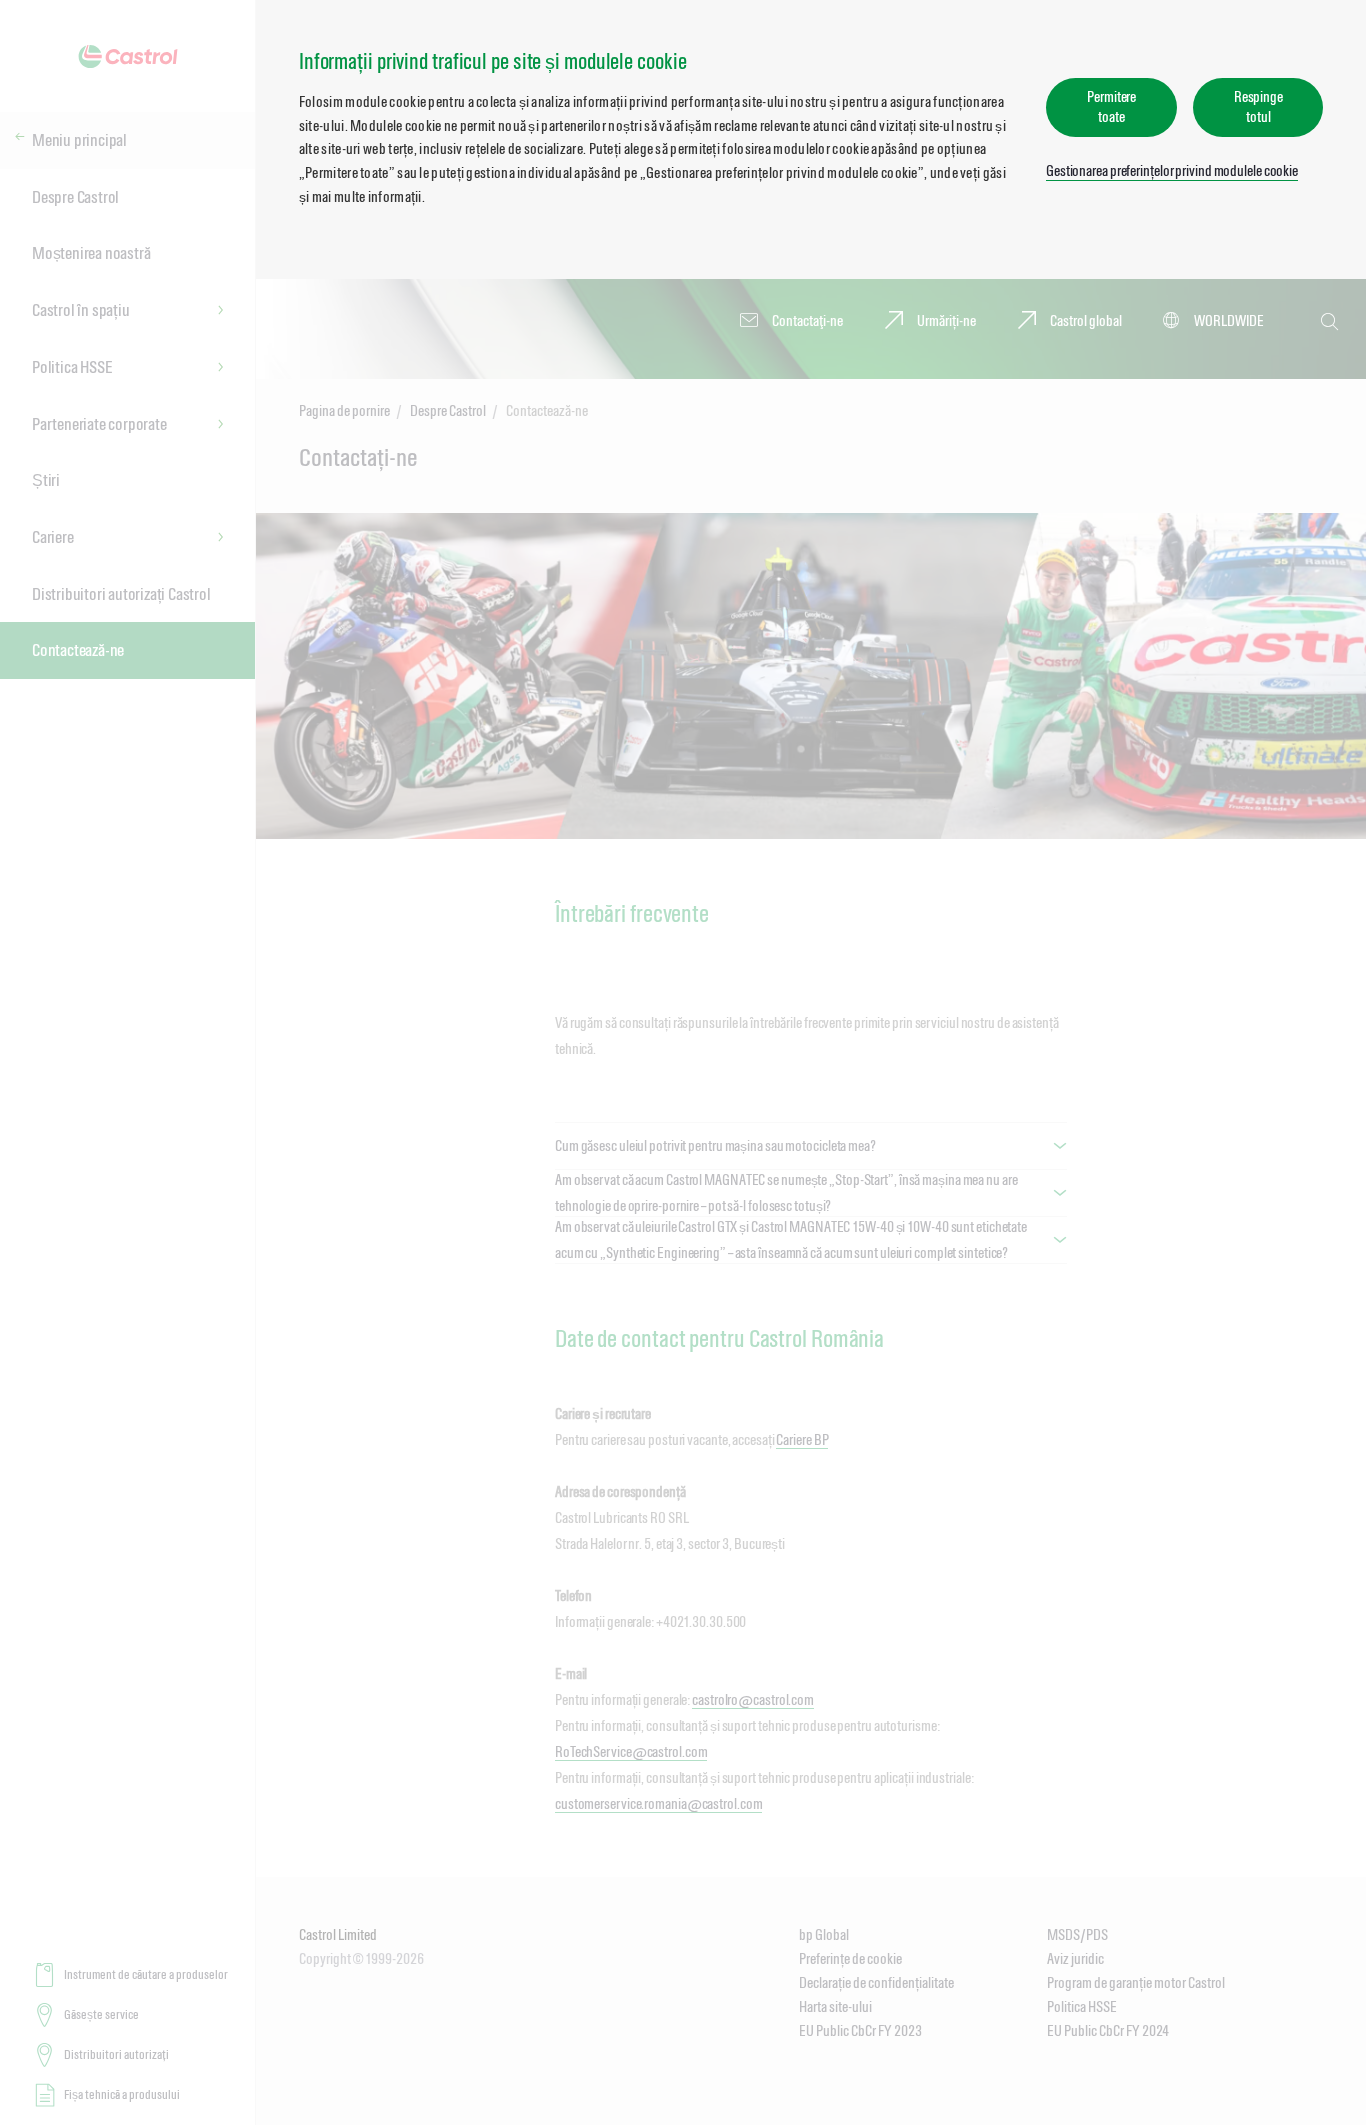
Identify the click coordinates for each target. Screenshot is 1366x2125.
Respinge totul (1258, 106)
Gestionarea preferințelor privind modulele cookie (1172, 170)
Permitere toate (1111, 106)
